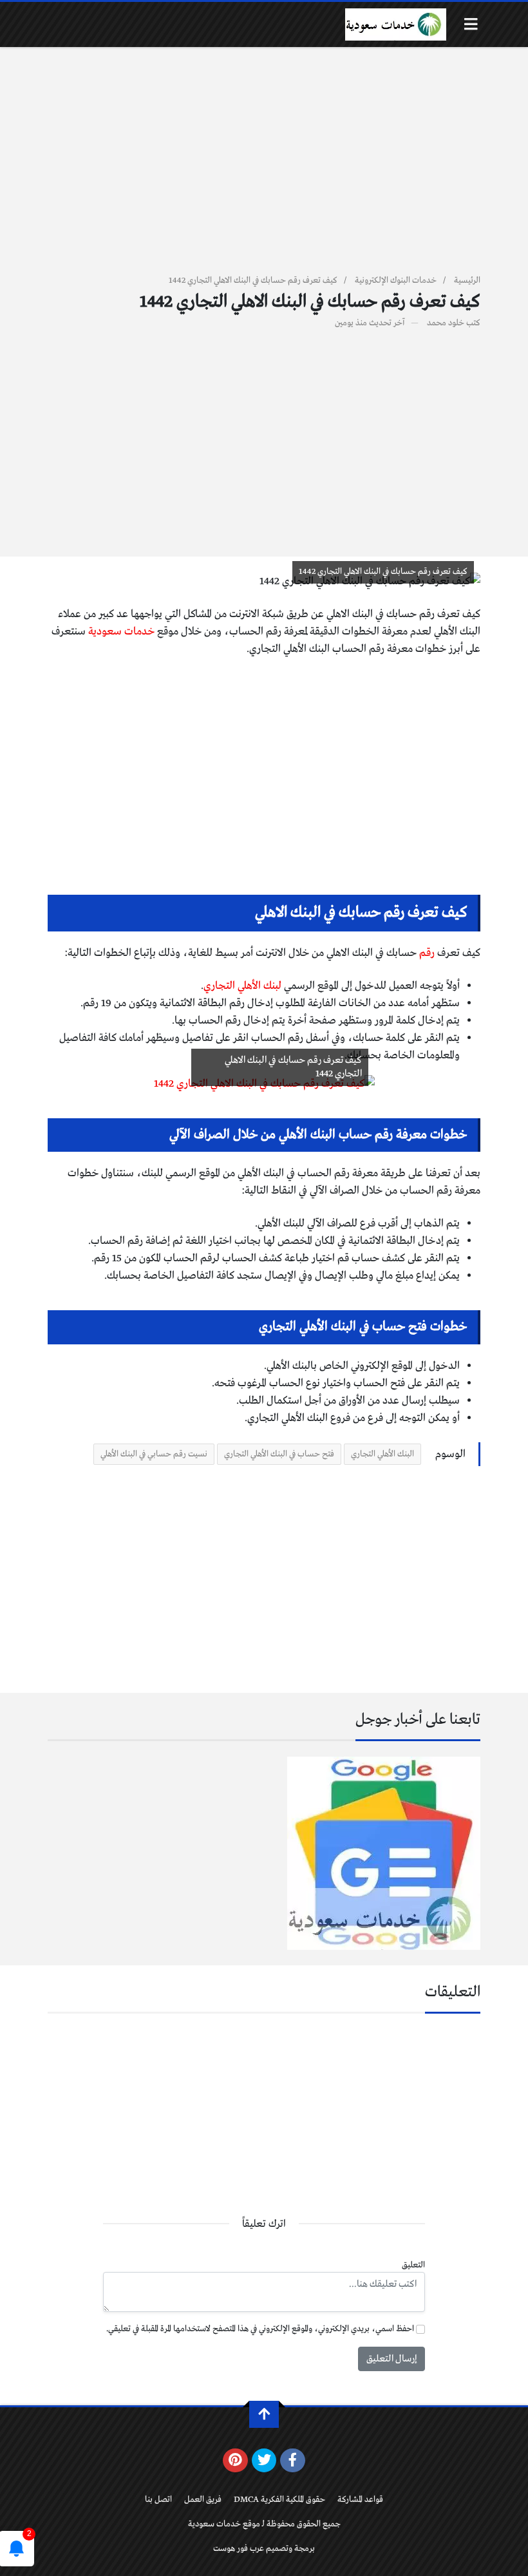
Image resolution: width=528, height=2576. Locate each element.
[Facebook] (293, 2461)
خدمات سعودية (122, 632)
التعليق (413, 2265)
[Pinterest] (235, 2461)
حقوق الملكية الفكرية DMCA (279, 2500)
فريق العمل (203, 2500)
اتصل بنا (158, 2500)
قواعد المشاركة (360, 2500)
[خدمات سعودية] (395, 24)
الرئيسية (467, 281)
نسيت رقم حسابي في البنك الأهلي (154, 1454)
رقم (427, 953)
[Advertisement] (264, 168)
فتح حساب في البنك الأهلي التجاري (279, 1454)
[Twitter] (264, 2461)
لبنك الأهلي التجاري (242, 986)
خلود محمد (446, 323)
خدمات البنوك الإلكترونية (396, 281)
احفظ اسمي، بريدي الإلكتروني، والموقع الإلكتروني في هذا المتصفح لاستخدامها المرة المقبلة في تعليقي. (260, 2329)
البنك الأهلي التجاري (382, 1454)
